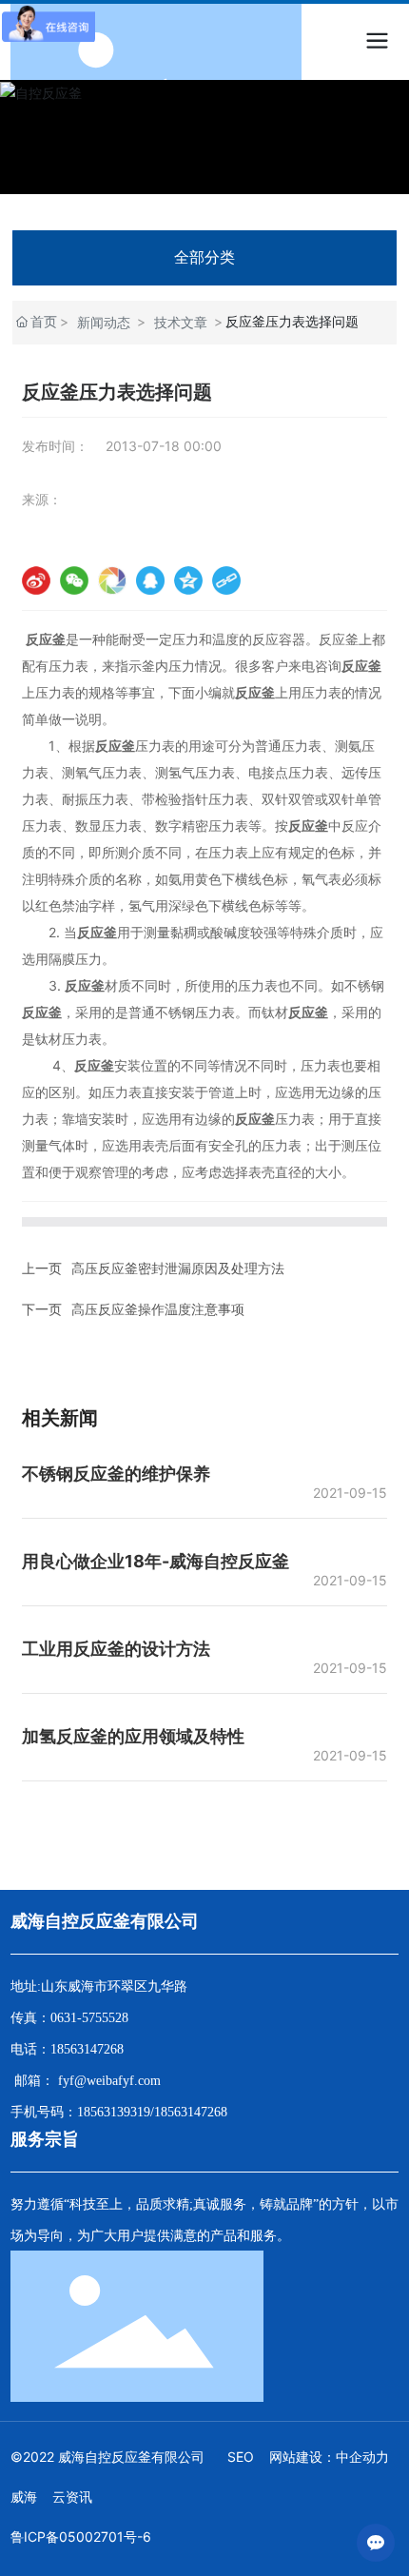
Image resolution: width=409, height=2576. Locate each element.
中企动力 (362, 2457)
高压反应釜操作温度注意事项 (158, 1309)
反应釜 (339, 639)
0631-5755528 (89, 2018)
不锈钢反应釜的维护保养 (116, 1474)
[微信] (74, 580)
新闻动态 (104, 322)
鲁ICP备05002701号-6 (81, 2537)
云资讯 (72, 2497)
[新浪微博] (36, 580)
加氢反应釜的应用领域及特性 (133, 1736)
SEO (241, 2457)
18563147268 (87, 2049)
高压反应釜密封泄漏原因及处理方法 (178, 1268)
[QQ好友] (150, 580)
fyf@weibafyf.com (109, 2081)
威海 (24, 2497)
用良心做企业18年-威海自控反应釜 (156, 1561)
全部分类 (204, 257)
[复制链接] (226, 580)
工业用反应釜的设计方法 (116, 1649)
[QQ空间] (188, 580)
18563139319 (114, 2112)
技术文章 (181, 322)
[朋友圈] (112, 580)
